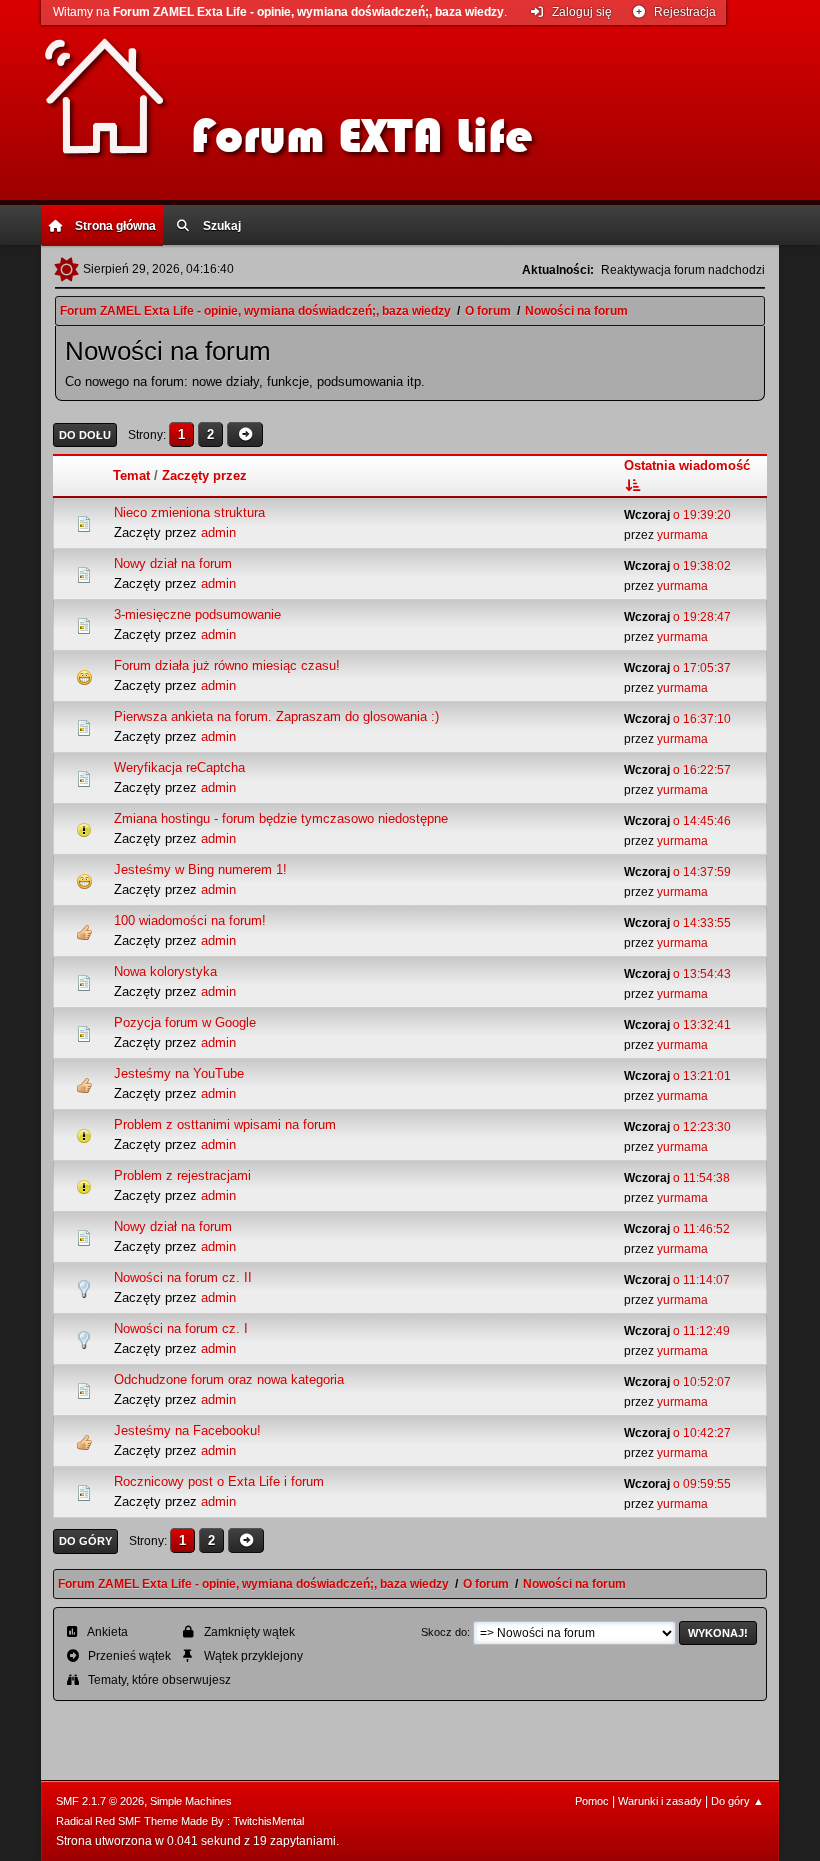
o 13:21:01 (677, 1076)
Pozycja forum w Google (185, 1022)
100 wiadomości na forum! (190, 920)
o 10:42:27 (677, 1433)
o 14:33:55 (677, 923)
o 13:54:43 (677, 974)
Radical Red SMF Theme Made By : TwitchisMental (180, 1821)
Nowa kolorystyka (165, 971)
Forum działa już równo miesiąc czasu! (227, 665)
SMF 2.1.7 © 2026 (100, 1801)
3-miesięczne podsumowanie (197, 614)
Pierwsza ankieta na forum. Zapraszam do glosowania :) (276, 716)
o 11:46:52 (677, 1229)
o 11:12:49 (677, 1331)
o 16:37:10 (677, 719)
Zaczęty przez (204, 475)
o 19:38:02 (677, 566)
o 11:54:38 (677, 1178)
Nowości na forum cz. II (183, 1277)
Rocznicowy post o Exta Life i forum (219, 1481)
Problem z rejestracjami (182, 1175)
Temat (131, 475)
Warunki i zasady (660, 1801)
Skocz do (444, 1632)
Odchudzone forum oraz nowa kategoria (229, 1379)
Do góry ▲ (737, 1801)
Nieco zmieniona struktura (189, 512)
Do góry (85, 1541)
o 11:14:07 (677, 1280)
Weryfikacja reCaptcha (179, 767)
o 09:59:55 (677, 1484)
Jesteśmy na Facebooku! (187, 1430)
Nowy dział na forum (173, 563)
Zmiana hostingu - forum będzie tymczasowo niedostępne (281, 818)
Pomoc (592, 1801)
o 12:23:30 (677, 1127)
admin (218, 532)
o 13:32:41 (677, 1025)
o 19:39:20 (677, 515)
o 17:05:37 (677, 668)
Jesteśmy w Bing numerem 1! (200, 869)
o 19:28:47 (677, 617)
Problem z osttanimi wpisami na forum (225, 1124)
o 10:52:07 (677, 1382)
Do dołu (85, 435)
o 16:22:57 (677, 770)
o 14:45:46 (677, 821)
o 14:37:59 (677, 872)
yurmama (682, 535)
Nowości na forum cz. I (181, 1328)
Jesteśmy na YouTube (179, 1073)
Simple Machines (191, 1801)
